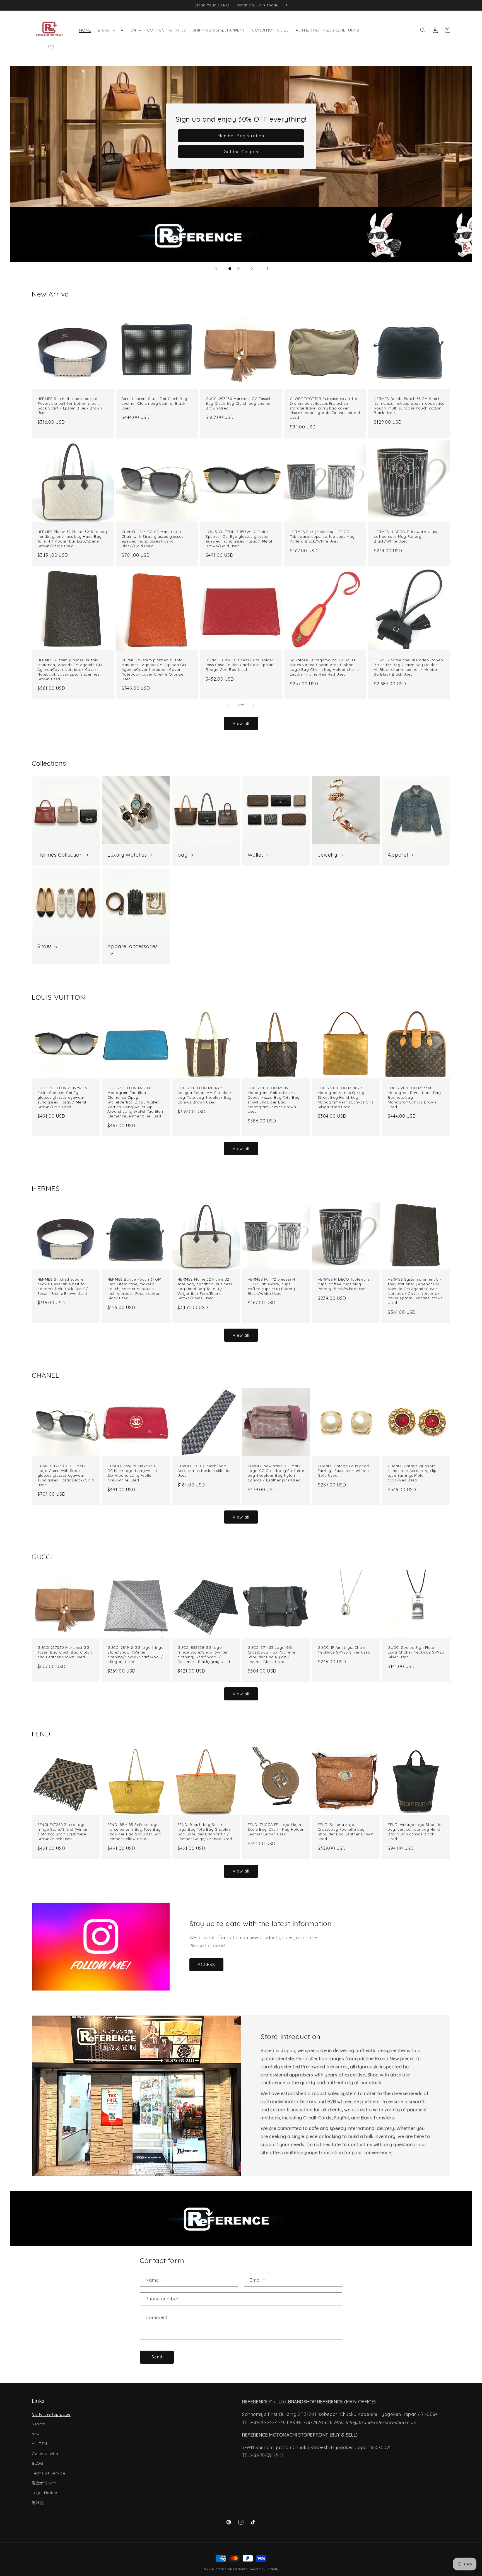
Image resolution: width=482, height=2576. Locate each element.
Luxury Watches (127, 855)
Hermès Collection (60, 855)
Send (157, 2357)
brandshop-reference (231, 2569)
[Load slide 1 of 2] (230, 269)
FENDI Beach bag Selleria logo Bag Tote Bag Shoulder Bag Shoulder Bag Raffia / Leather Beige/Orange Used (205, 1832)
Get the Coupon (241, 152)
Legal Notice (44, 2493)
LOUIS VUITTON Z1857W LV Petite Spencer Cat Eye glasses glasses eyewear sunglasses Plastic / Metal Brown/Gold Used (239, 539)
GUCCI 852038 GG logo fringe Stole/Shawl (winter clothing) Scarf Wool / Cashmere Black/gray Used (204, 1655)
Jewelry (327, 855)
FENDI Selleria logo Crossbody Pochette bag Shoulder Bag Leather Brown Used (346, 1832)
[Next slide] (252, 269)
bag (182, 855)
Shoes (45, 946)
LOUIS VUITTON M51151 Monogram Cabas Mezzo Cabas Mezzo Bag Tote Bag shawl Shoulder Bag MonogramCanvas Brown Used (274, 1100)
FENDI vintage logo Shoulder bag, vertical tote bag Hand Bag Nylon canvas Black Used (415, 1832)
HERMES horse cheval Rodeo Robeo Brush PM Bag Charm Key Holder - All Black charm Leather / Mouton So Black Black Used (409, 667)
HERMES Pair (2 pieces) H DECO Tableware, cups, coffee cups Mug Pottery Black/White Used (322, 536)
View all (241, 723)
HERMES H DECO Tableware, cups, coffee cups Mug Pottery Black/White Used (406, 536)
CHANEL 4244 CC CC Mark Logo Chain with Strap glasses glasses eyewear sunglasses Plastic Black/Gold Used (152, 539)
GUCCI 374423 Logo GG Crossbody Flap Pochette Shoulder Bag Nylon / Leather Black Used (272, 1655)
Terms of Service (49, 2473)
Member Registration (241, 136)
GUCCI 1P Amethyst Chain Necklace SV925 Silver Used (344, 1650)
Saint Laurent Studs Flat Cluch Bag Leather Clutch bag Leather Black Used (155, 403)
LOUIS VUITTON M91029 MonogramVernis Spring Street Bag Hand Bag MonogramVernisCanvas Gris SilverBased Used (345, 1097)
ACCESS (206, 1964)
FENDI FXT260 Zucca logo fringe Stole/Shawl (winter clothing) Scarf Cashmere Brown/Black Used (63, 1832)
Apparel (398, 855)
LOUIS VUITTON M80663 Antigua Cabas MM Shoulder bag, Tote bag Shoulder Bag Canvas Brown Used (204, 1095)
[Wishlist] (51, 47)
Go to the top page (51, 2414)
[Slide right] (253, 705)
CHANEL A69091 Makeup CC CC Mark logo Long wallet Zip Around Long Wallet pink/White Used (133, 1473)
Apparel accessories (132, 946)
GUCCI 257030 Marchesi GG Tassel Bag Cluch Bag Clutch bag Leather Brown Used (239, 403)
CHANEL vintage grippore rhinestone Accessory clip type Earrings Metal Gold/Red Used (412, 1473)
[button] (106, 30)
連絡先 (38, 2503)
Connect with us (48, 2454)
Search (39, 2424)
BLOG (37, 2463)
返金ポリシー (44, 2483)
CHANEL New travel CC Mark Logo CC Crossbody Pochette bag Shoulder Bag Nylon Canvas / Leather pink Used (276, 1473)
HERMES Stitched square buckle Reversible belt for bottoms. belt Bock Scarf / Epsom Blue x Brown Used (70, 406)
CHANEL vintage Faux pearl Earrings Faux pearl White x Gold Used (344, 1471)
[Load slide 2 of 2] (238, 269)
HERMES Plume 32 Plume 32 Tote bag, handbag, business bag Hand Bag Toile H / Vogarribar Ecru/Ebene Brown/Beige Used (73, 539)
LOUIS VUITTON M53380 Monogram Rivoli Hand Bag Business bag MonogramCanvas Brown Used (414, 1097)
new (36, 2434)
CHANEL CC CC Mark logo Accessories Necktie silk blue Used (204, 1471)
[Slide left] (229, 705)
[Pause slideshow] (266, 269)
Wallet (256, 855)
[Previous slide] (216, 269)
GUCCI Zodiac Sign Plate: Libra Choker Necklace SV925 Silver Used (416, 1652)
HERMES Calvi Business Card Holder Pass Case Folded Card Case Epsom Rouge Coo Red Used (239, 665)
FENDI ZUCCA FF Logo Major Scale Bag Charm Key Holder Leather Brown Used (276, 1829)
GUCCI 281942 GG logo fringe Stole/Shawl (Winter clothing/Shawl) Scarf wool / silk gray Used (135, 1655)
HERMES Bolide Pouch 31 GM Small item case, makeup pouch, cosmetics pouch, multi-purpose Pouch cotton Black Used (409, 406)
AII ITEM (39, 2444)
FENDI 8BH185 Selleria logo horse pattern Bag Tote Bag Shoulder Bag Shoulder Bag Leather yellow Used (134, 1832)
